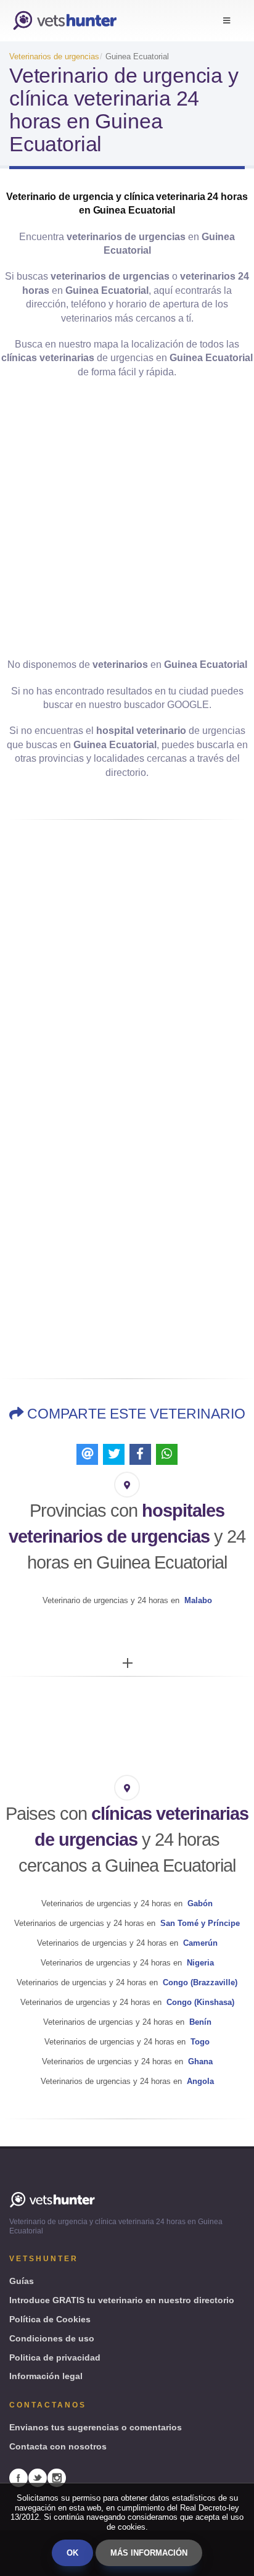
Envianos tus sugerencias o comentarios (96, 2427)
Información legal (46, 2376)
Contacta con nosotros (58, 2446)
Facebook (18, 2478)
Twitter (38, 2478)
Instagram (57, 2478)
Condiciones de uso (52, 2338)
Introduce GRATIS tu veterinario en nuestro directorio (122, 2300)
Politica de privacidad (55, 2357)
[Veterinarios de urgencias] (65, 21)
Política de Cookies (50, 2319)
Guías (22, 2281)
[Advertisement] (127, 519)
